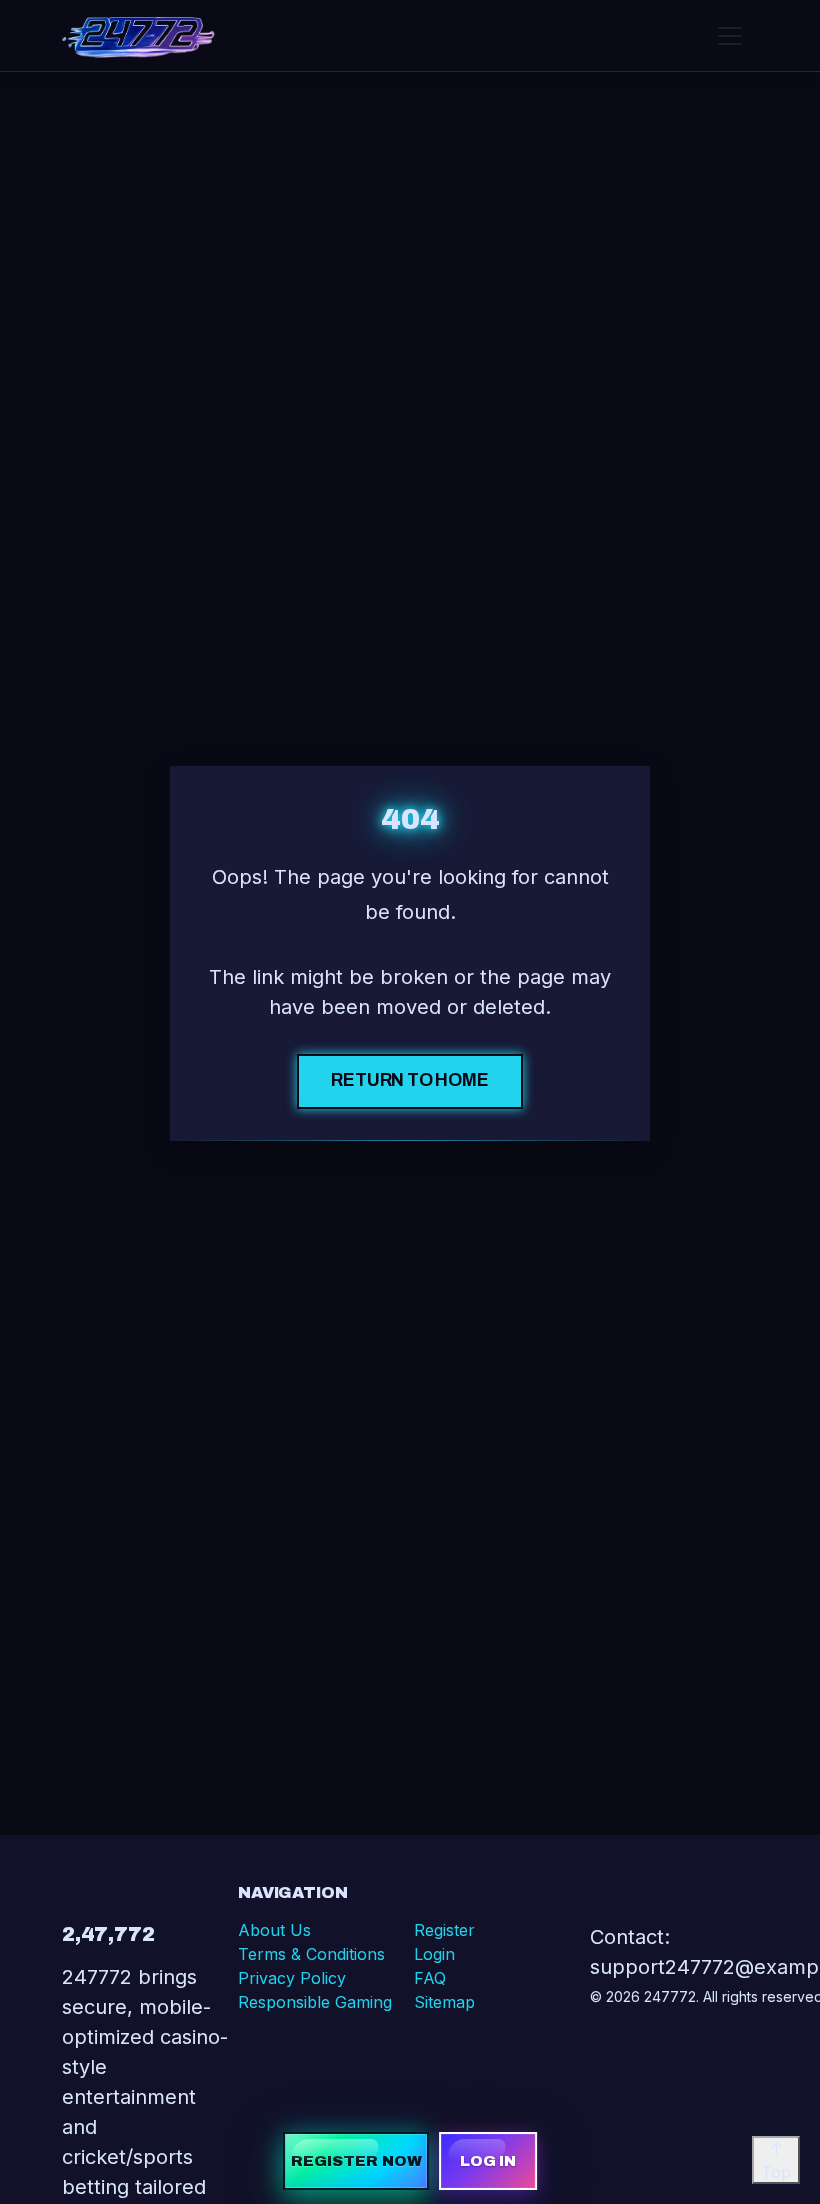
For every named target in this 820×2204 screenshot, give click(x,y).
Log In (488, 2161)
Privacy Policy (292, 1978)
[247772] (138, 35)
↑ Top (776, 2160)
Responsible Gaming (315, 2002)
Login (434, 1954)
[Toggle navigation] (730, 36)
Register (444, 1930)
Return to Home (410, 1080)
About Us (274, 1930)
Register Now (356, 2161)
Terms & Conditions (311, 1954)
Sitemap (444, 2002)
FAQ (430, 1978)
